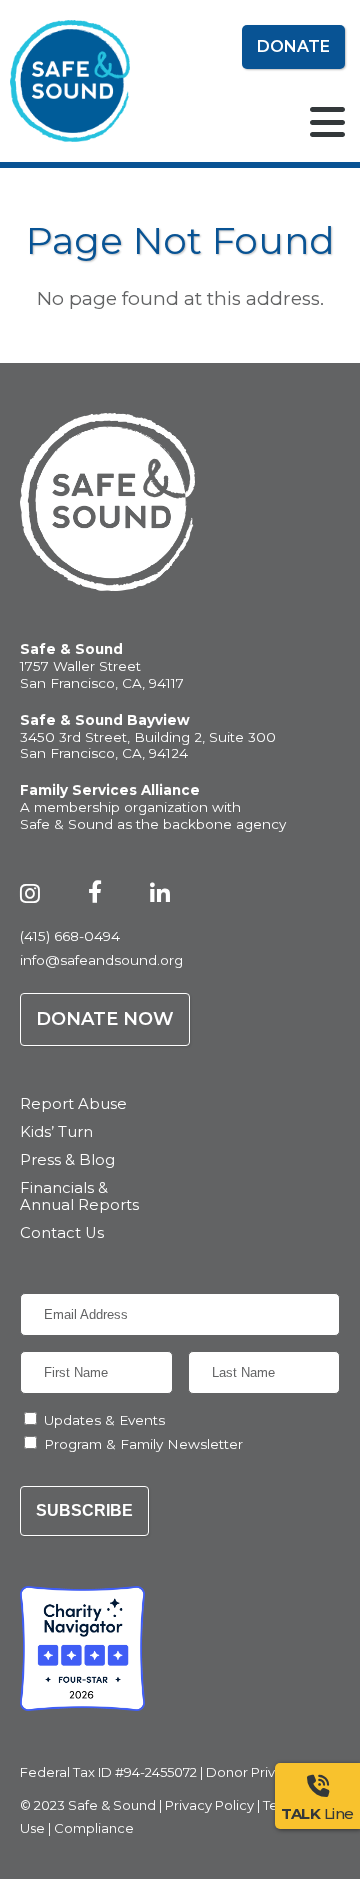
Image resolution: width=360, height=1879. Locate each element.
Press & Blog (67, 1160)
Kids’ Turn (56, 1132)
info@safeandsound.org (101, 960)
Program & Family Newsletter (143, 1444)
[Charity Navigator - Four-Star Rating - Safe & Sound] (82, 1648)
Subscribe (84, 1510)
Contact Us (62, 1233)
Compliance (94, 1828)
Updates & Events (104, 1420)
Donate (293, 46)
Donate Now (105, 1019)
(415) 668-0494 (70, 936)
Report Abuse (73, 1104)
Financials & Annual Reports (79, 1197)
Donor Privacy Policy (273, 1772)
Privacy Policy (209, 1805)
